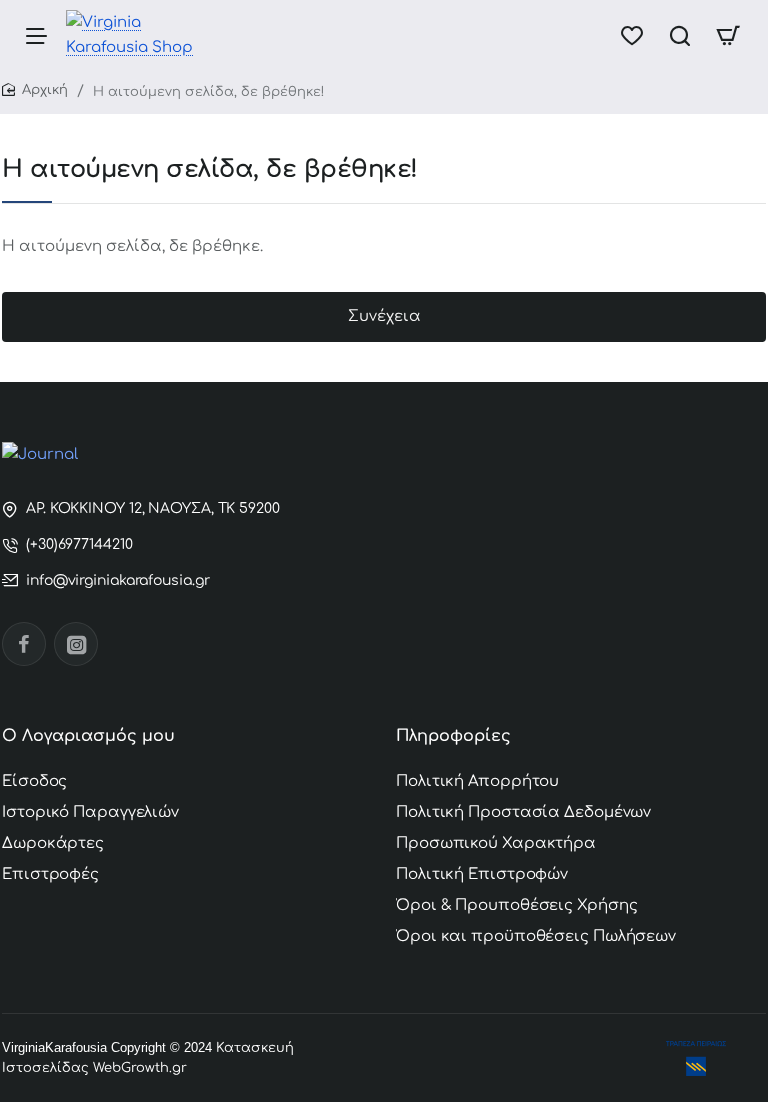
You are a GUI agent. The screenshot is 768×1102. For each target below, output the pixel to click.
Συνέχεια (384, 316)
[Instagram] (76, 644)
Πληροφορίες (453, 736)
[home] (35, 90)
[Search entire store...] (680, 35)
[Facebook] (24, 644)
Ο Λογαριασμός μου (88, 736)
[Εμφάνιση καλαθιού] (728, 35)
